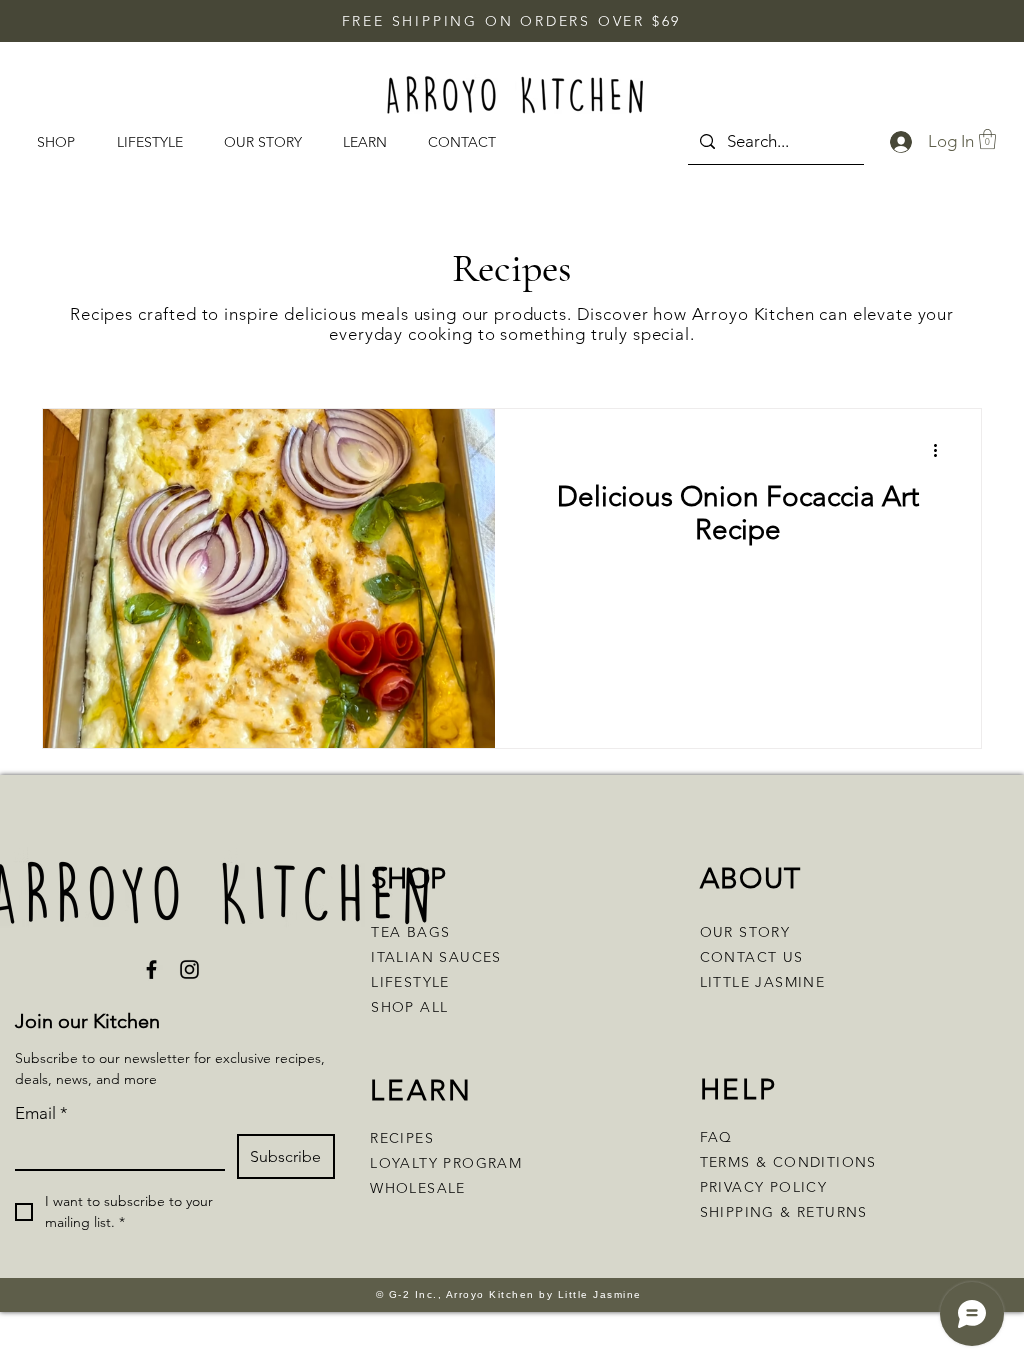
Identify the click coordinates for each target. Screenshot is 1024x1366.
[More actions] (942, 450)
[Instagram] (189, 969)
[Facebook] (151, 969)
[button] (370, 142)
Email (41, 1113)
